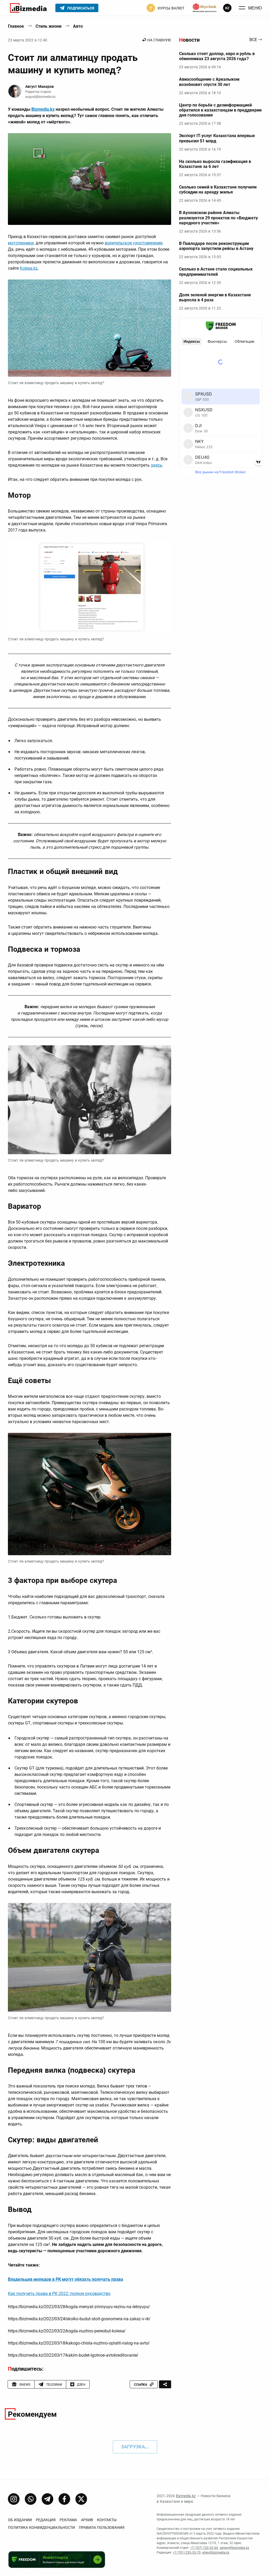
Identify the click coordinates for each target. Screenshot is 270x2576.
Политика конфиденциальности (41, 2527)
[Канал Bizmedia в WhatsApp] (31, 2499)
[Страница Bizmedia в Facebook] (64, 2499)
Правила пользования (102, 2527)
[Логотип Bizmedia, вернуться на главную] (28, 8)
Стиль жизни (49, 26)
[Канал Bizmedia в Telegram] (47, 2499)
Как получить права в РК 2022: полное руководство (59, 2294)
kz (227, 8)
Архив (87, 2520)
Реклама (68, 2520)
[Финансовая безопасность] (205, 8)
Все (253, 40)
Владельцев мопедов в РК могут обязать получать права (66, 2279)
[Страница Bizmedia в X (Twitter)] (81, 2499)
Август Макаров (40, 86)
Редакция (46, 2520)
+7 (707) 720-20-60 (204, 2548)
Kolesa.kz (29, 268)
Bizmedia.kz (43, 109)
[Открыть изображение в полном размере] (90, 179)
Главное (16, 26)
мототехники (21, 243)
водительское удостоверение (134, 243)
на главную (159, 40)
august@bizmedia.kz (40, 97)
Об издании (20, 2520)
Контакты (107, 2520)
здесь (156, 465)
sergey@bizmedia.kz (234, 2548)
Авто (78, 26)
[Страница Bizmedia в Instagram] (14, 2499)
